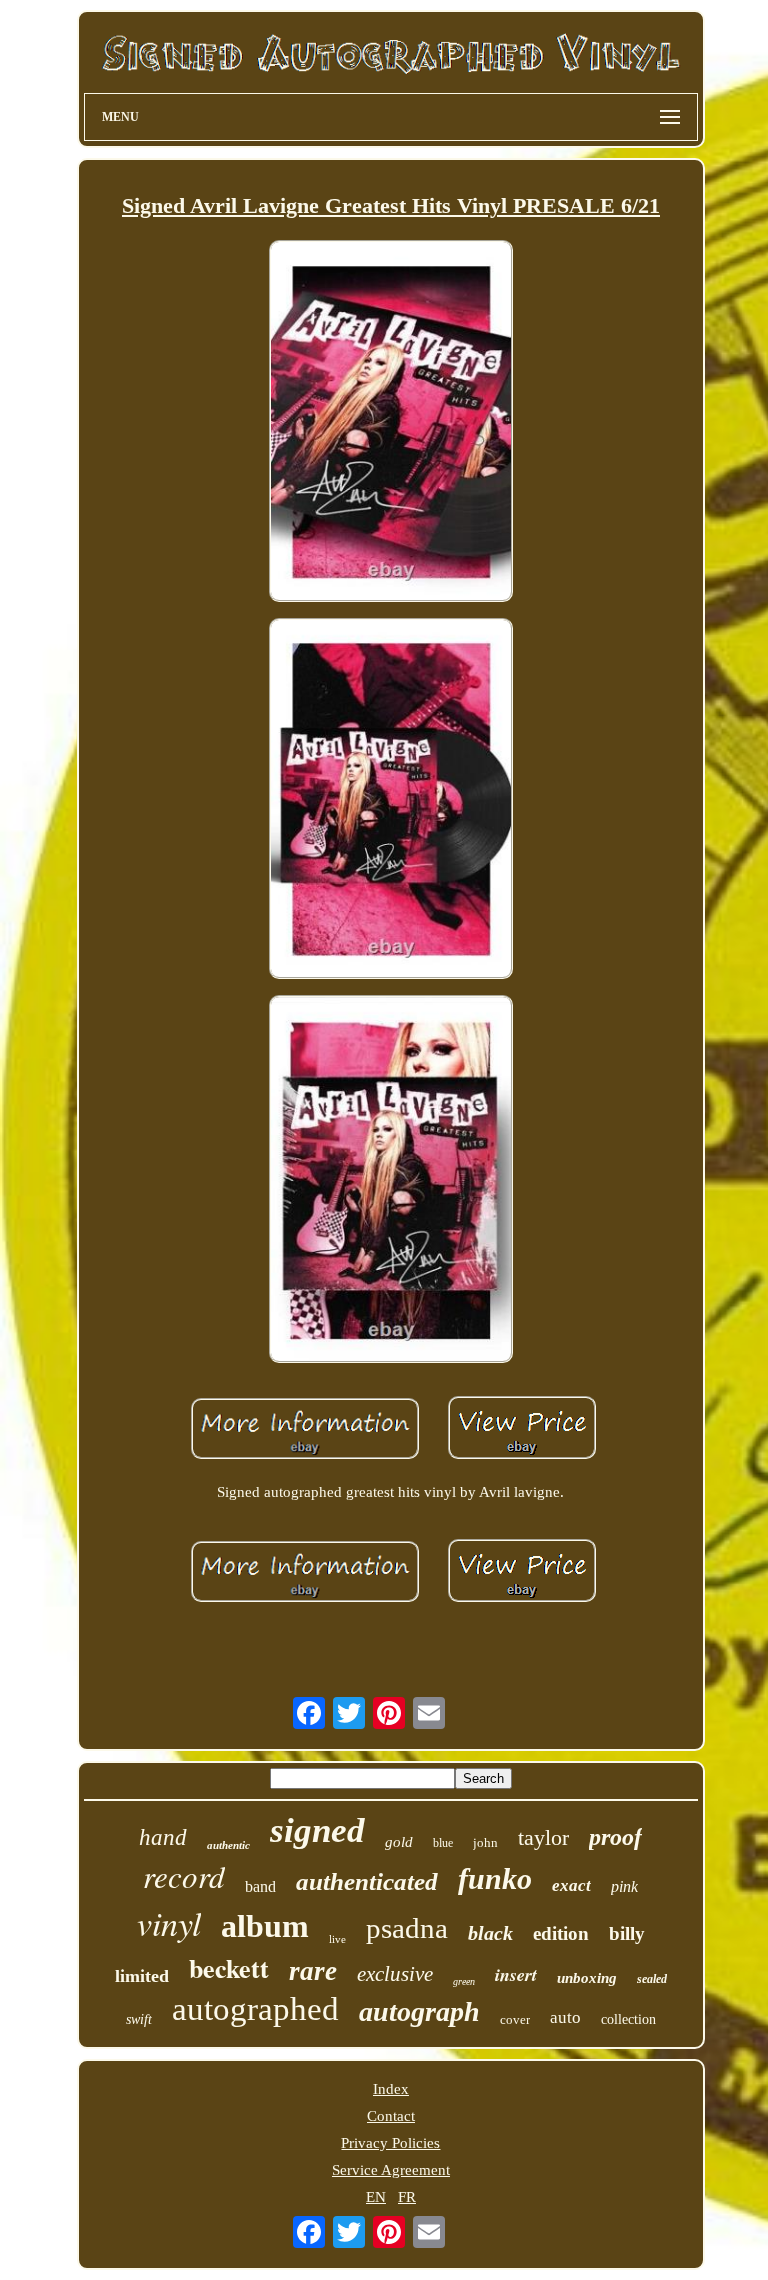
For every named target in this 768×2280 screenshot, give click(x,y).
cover (515, 2019)
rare (313, 1971)
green (464, 1981)
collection (628, 2019)
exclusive (395, 1974)
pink (624, 1886)
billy (627, 1933)
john (485, 1842)
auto (565, 2017)
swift (139, 2019)
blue (443, 1843)
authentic (228, 1845)
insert (516, 1974)
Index (391, 2089)
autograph (419, 2011)
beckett (229, 1968)
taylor (543, 1837)
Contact (391, 2116)
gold (399, 1842)
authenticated (367, 1881)
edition (561, 1933)
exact (571, 1885)
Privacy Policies (390, 2143)
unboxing (587, 1978)
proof (615, 1837)
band (260, 1886)
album (265, 1926)
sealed (652, 1979)
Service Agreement (391, 2170)
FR (407, 2197)
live (337, 1939)
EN (376, 2197)
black (490, 1933)
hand (163, 1837)
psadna (407, 1928)
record (184, 1875)
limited (142, 1976)
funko (495, 1878)
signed (317, 1830)
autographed (255, 2009)
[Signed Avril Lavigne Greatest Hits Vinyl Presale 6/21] (391, 423)
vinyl (169, 1922)
